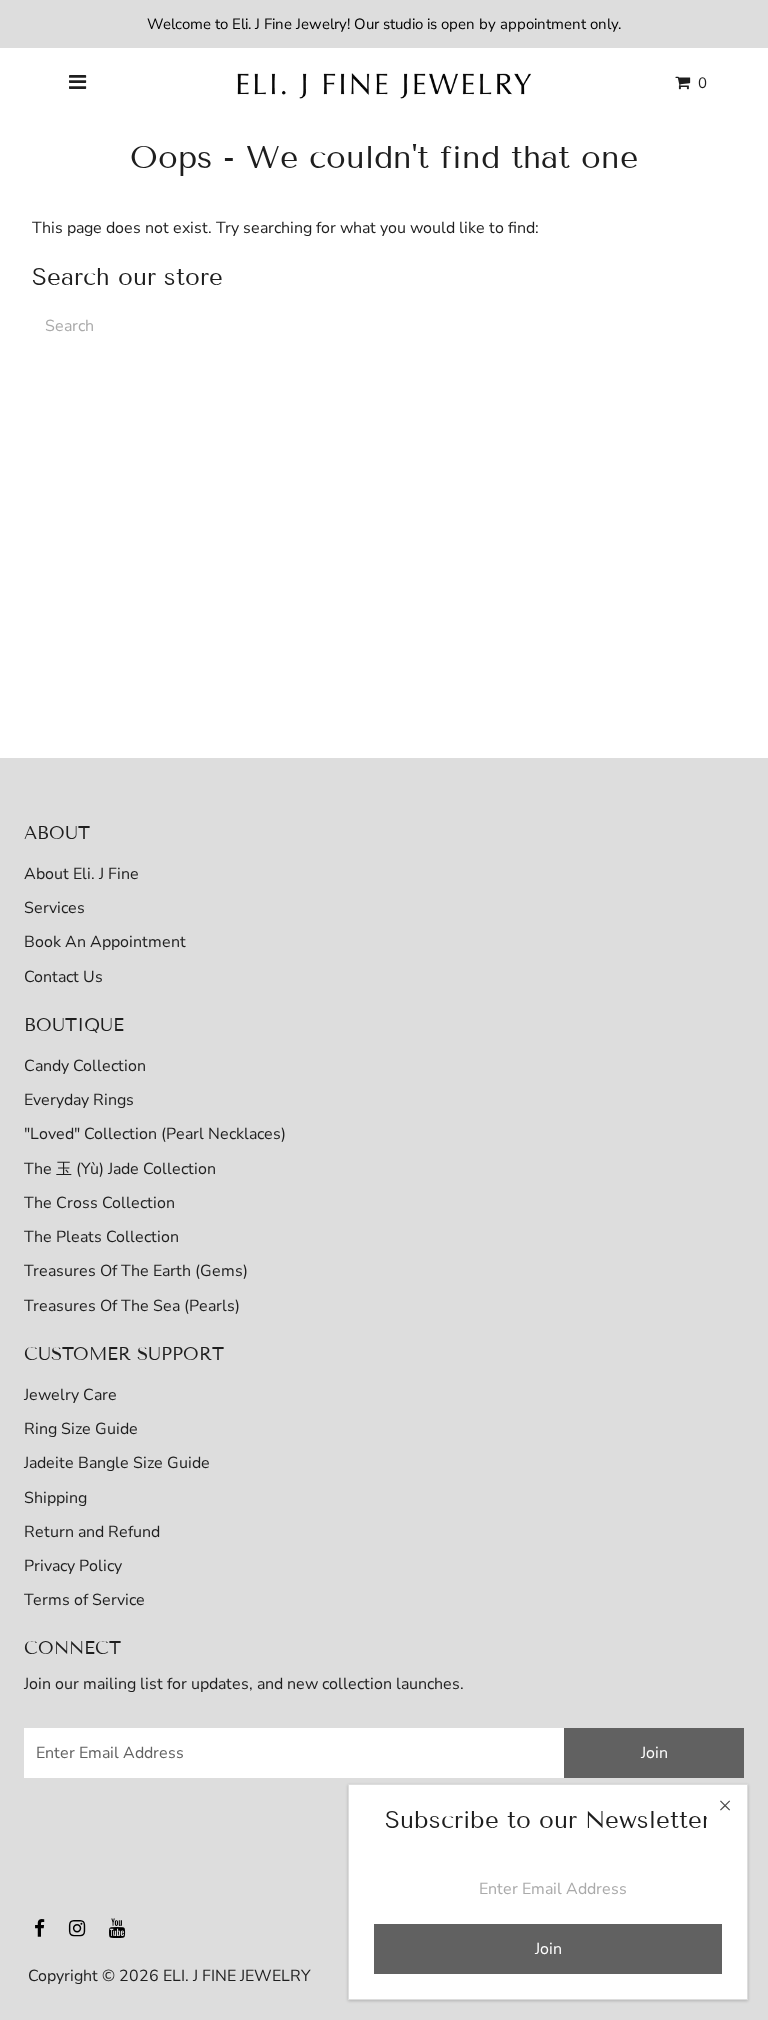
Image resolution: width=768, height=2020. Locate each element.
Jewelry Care (70, 1395)
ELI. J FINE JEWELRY (237, 1976)
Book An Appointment (105, 942)
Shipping (55, 1498)
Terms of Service (84, 1600)
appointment (543, 24)
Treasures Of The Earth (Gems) (136, 1271)
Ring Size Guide (81, 1429)
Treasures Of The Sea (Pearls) (132, 1306)
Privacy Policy (73, 1566)
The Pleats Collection (101, 1237)
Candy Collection (85, 1066)
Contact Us (63, 977)
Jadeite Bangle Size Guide (117, 1463)
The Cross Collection (99, 1203)
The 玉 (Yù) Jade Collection (120, 1169)
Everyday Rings (79, 1100)
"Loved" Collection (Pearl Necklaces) (155, 1134)
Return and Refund (92, 1532)
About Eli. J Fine (81, 874)
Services (54, 908)
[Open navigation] (78, 83)
